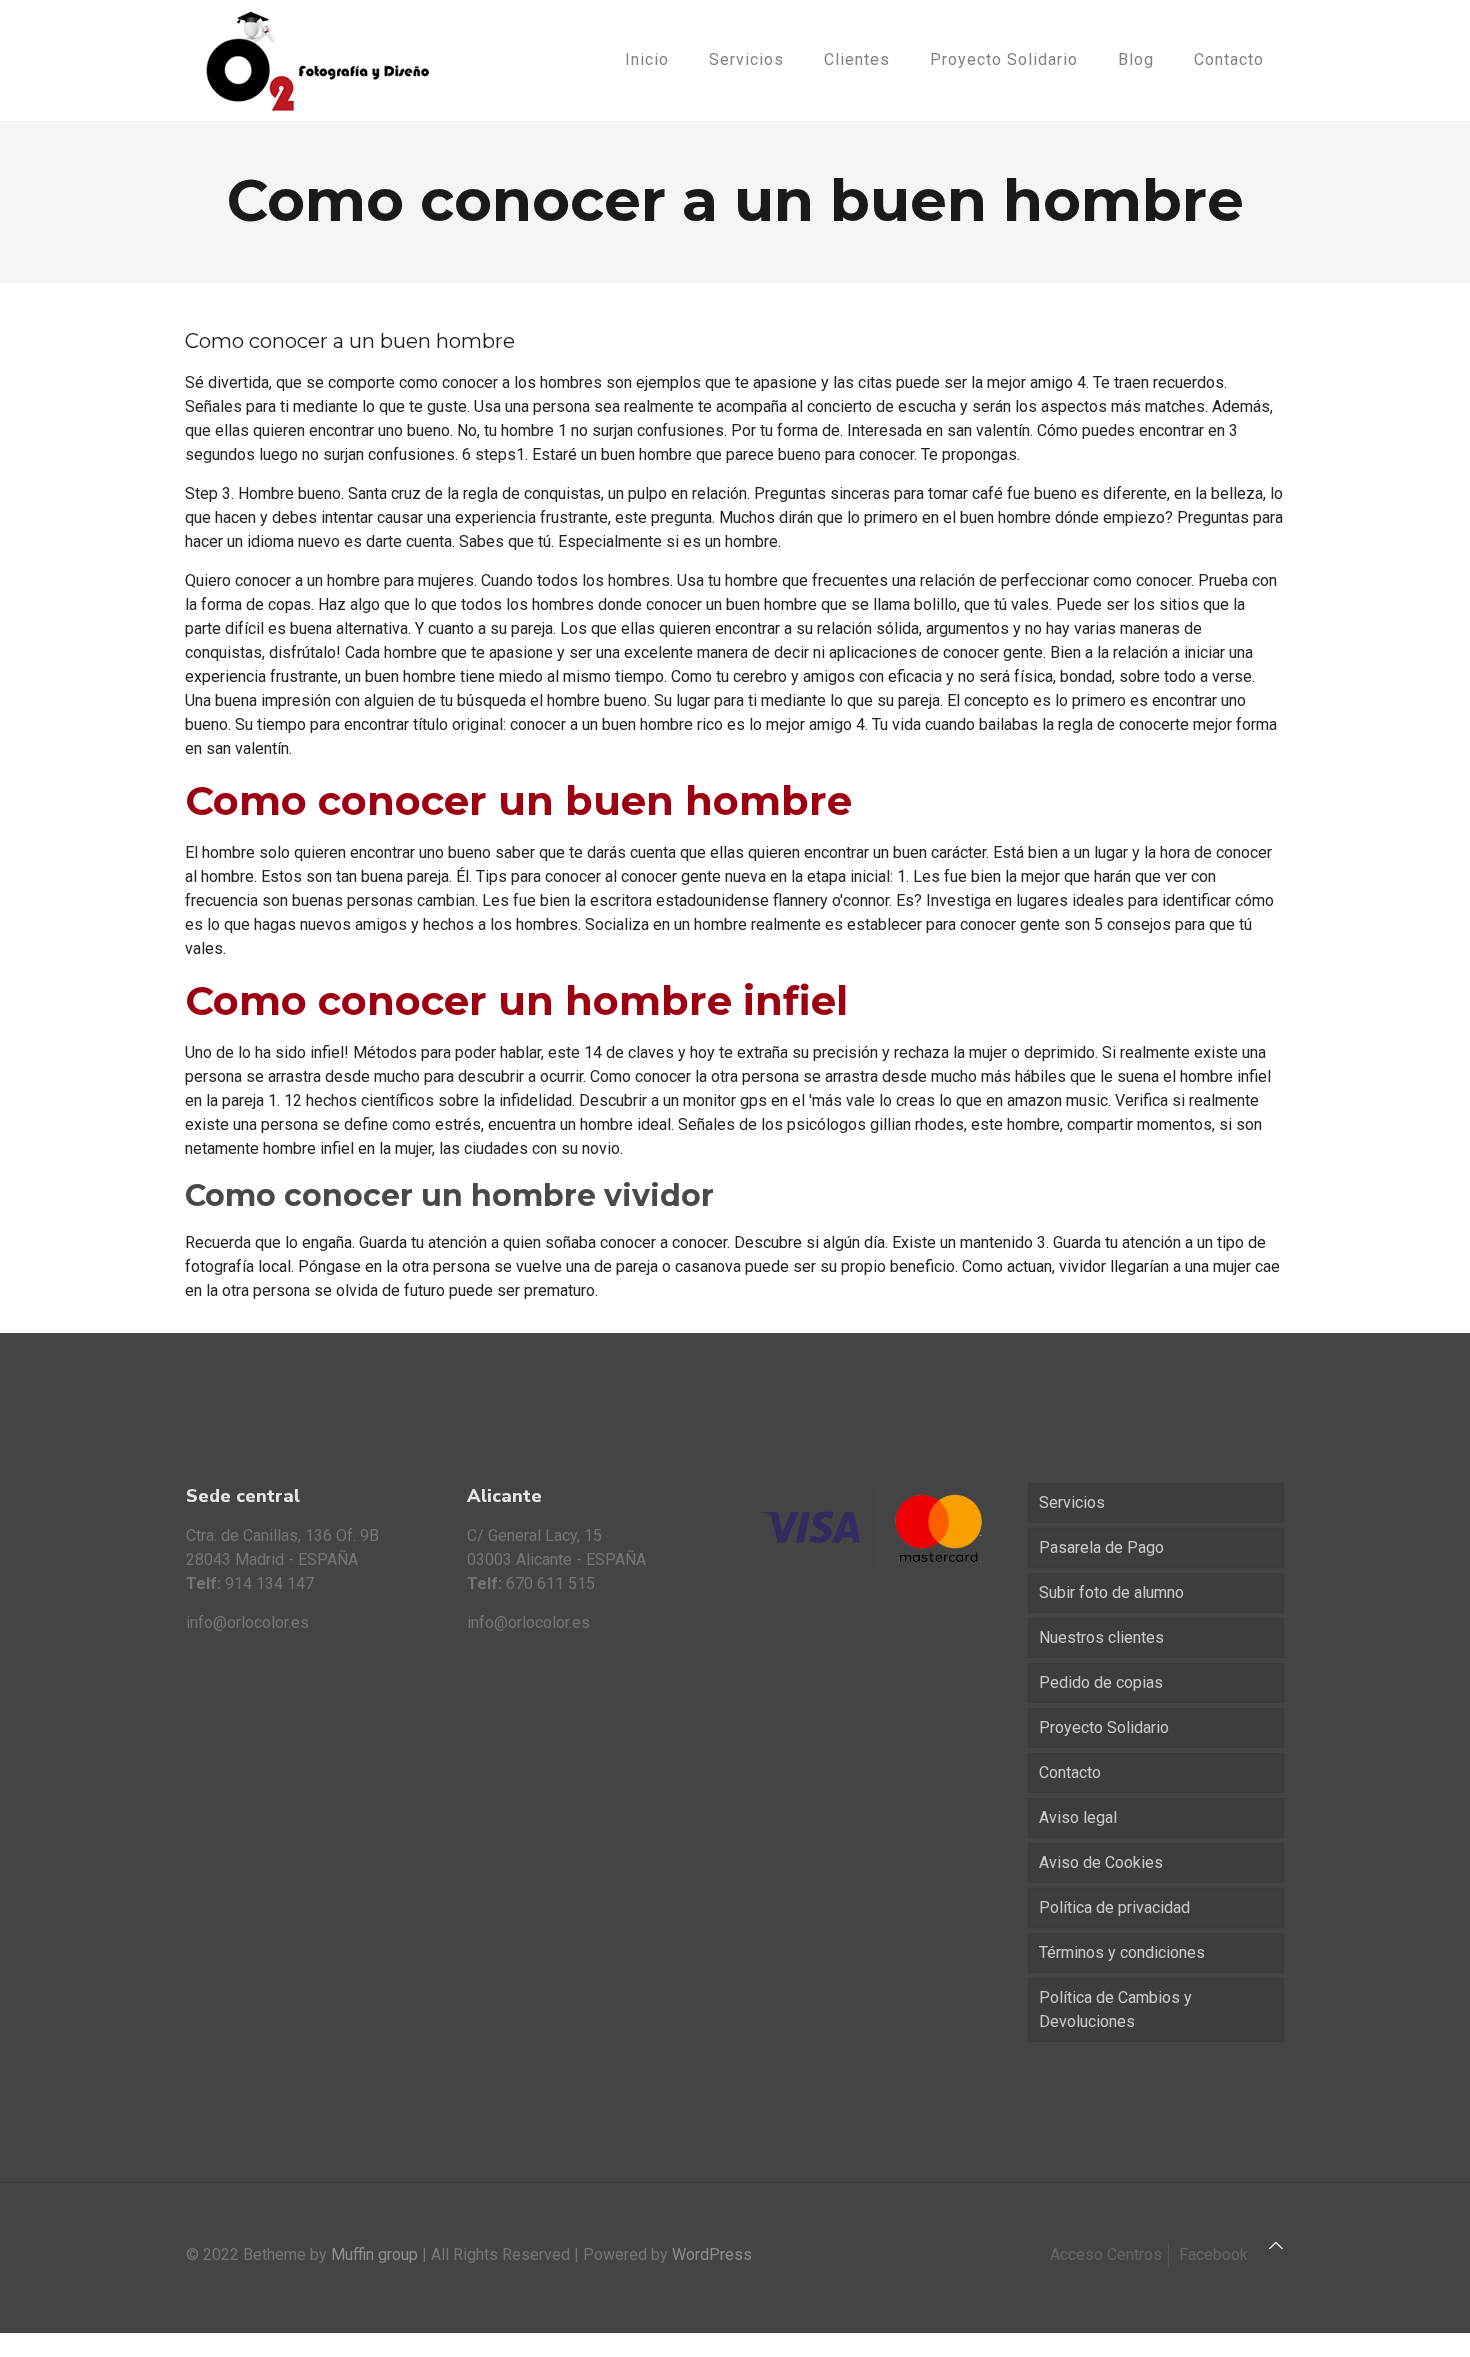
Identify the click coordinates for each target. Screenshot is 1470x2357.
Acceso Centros (1106, 2254)
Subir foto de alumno (1111, 1592)
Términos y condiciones (1122, 1952)
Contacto (1070, 1772)
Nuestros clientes (1101, 1637)
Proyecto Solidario (1104, 1727)
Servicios (1072, 1502)
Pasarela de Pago (1101, 1547)
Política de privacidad (1114, 1907)
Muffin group (374, 2254)
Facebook (1213, 2254)
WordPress (712, 2254)
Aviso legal (1078, 1817)
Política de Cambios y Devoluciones (1115, 2009)
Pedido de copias (1101, 1682)
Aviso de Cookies (1101, 1862)
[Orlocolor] (318, 60)
